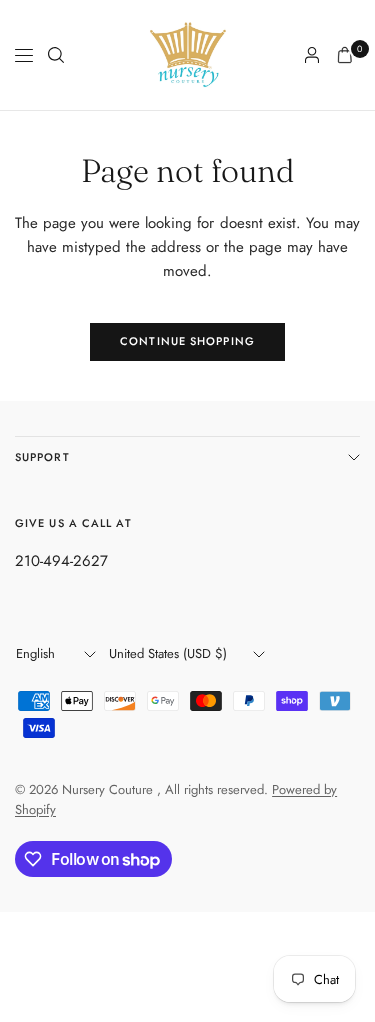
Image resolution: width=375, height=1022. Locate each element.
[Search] (56, 55)
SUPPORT (42, 457)
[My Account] (312, 55)
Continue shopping (187, 341)
